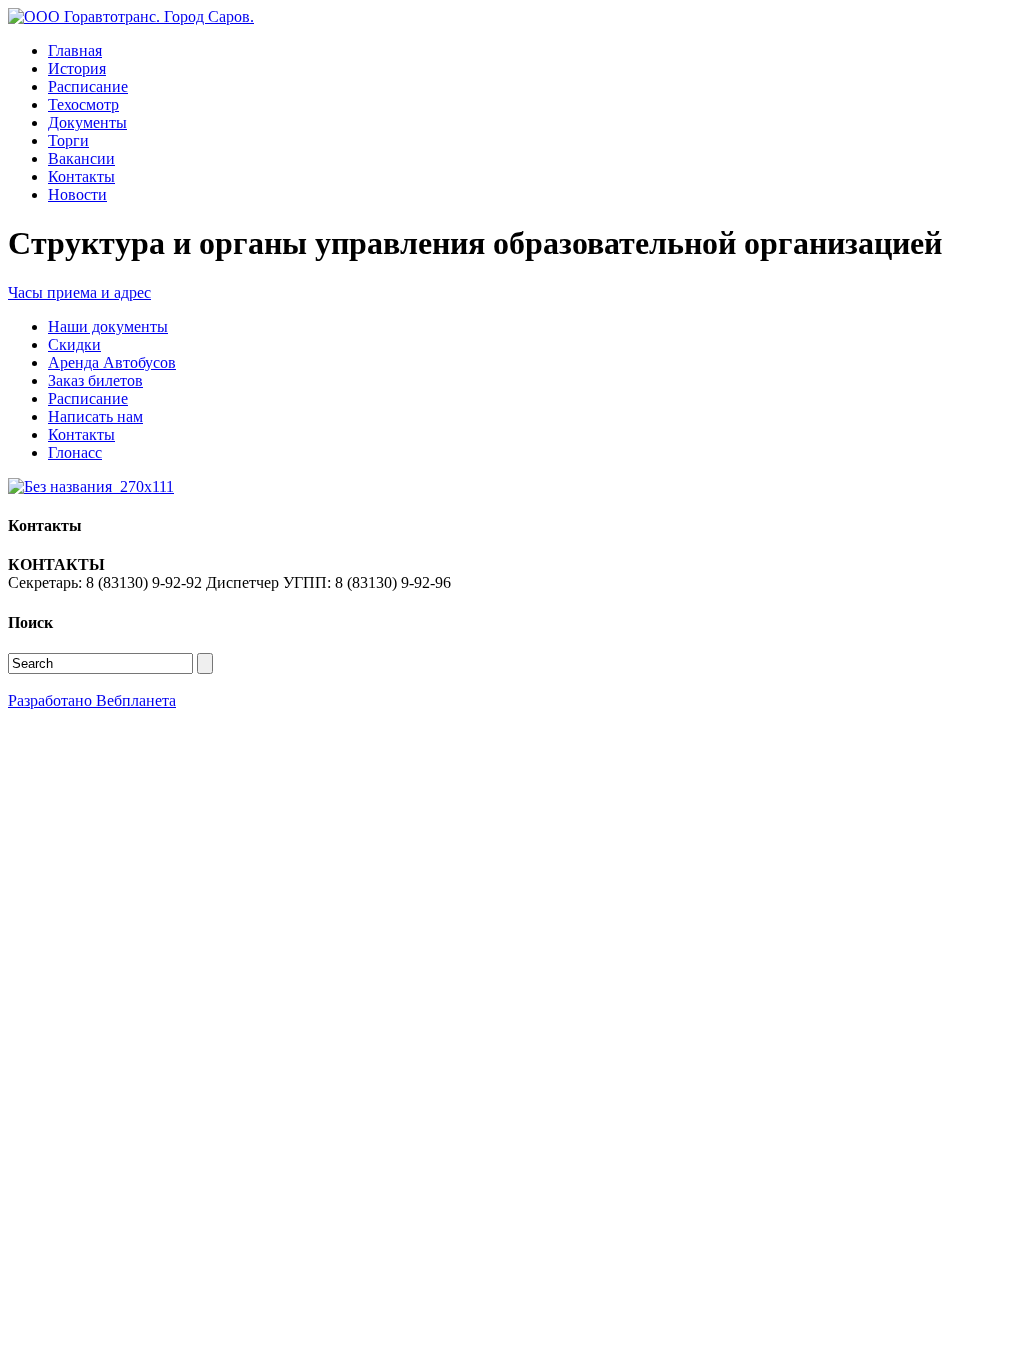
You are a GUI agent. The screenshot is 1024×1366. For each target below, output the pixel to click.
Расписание (88, 86)
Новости (77, 194)
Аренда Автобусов (112, 362)
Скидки (74, 344)
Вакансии (81, 158)
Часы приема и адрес (79, 292)
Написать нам (95, 416)
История (77, 68)
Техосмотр (83, 104)
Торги (68, 140)
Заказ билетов (95, 380)
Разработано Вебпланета (92, 700)
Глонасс (75, 452)
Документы (87, 122)
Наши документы (108, 326)
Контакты (81, 176)
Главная (75, 50)
